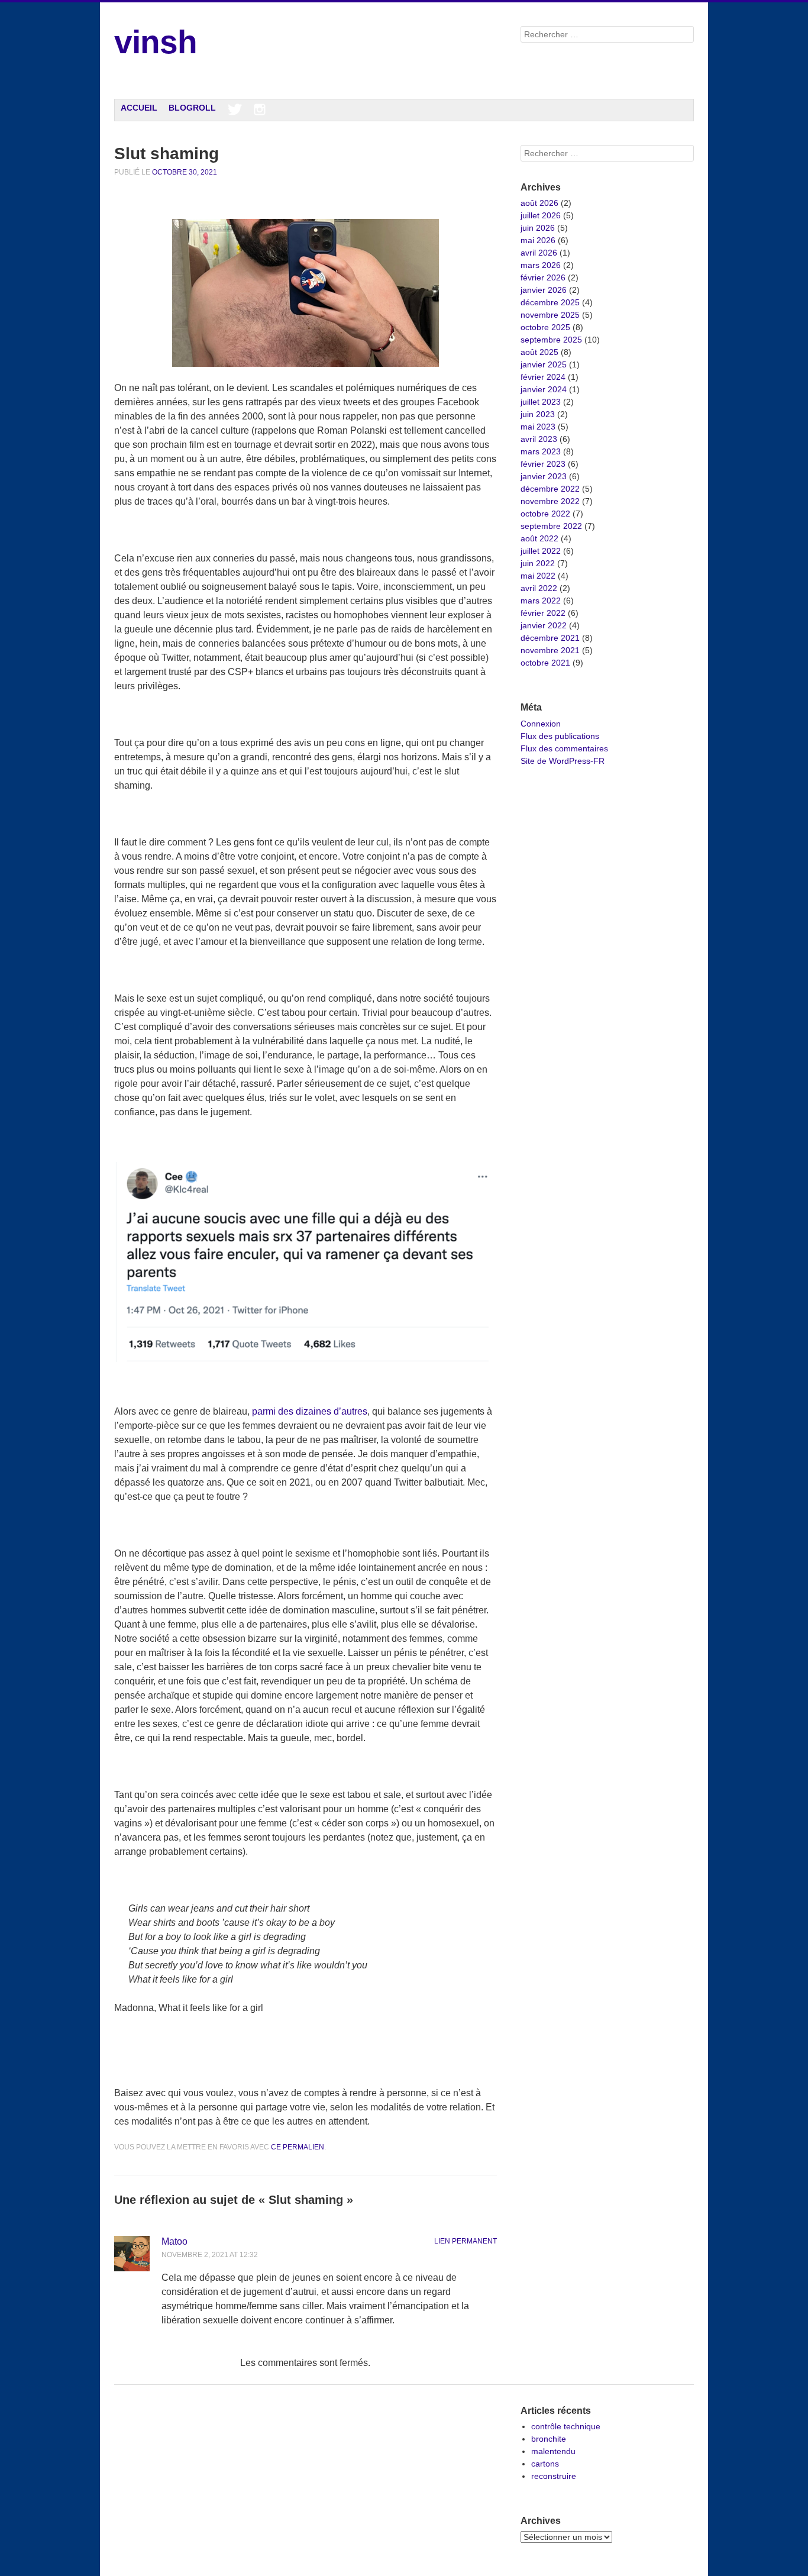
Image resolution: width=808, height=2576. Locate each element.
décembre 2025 (550, 302)
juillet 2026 (541, 215)
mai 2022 (538, 576)
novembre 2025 (550, 315)
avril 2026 (539, 253)
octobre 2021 (545, 663)
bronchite (549, 2439)
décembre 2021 (550, 638)
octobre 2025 (545, 327)
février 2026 (543, 277)
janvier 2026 (544, 290)
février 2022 (543, 613)
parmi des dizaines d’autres (310, 1411)
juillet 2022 (541, 551)
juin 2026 (538, 228)
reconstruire (554, 2476)
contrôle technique (566, 2426)
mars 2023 (541, 451)
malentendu (553, 2451)
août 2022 (539, 538)
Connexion (541, 724)
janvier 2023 (544, 476)
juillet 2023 (541, 402)
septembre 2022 (551, 526)
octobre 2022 (545, 514)
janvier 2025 (544, 364)
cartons (545, 2464)
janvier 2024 (544, 389)
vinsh (156, 42)
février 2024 (543, 377)
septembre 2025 (551, 340)
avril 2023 (539, 439)
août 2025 (539, 352)
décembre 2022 (550, 489)
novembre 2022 (550, 501)
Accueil (139, 108)
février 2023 (543, 464)
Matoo (174, 2241)
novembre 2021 (550, 650)
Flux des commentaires (564, 748)
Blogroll (192, 108)
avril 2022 (539, 588)
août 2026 (539, 203)
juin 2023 (538, 414)
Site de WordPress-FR (563, 761)
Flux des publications (560, 736)
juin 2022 (538, 563)
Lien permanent (466, 2241)
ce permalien (298, 2147)
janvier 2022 (544, 625)
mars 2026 (541, 265)
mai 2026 (538, 240)
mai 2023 (538, 427)
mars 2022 (541, 601)
